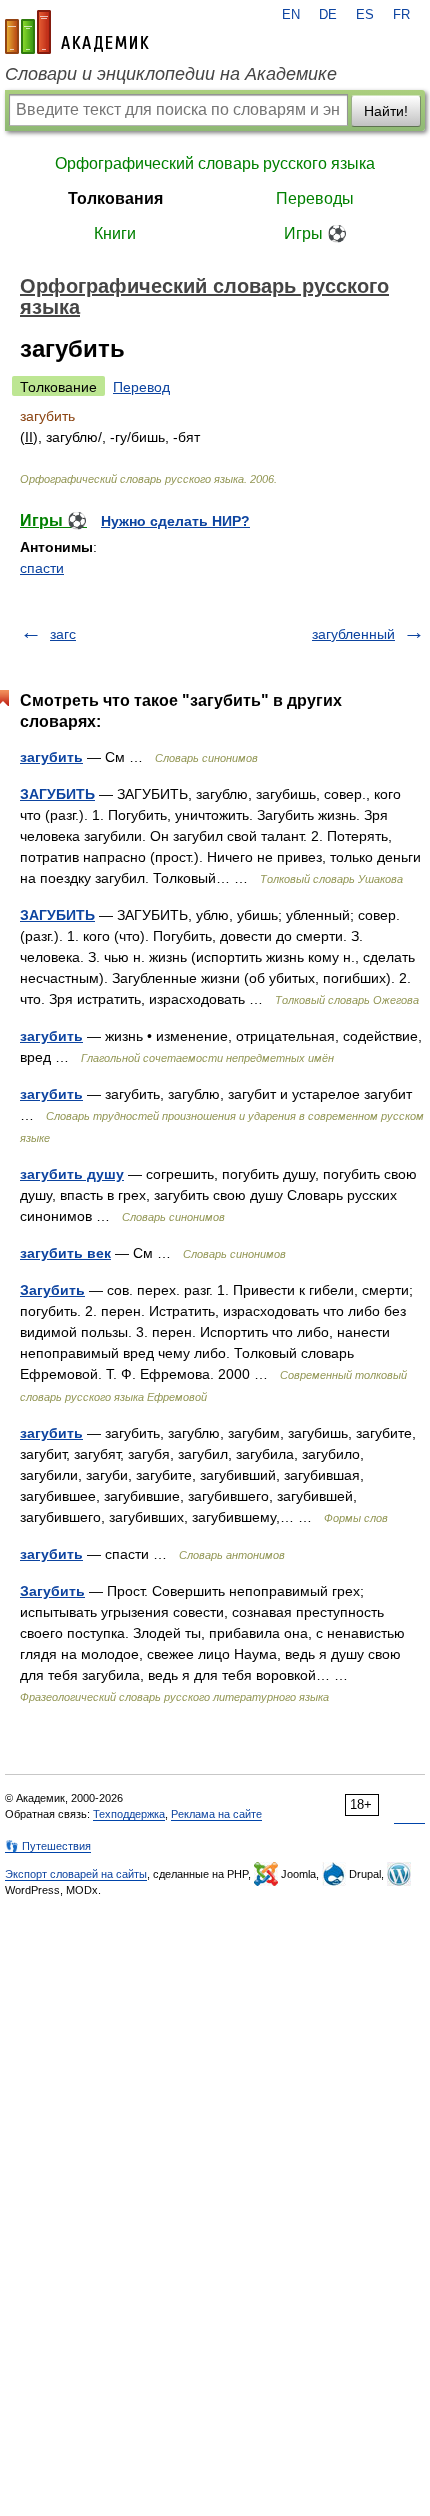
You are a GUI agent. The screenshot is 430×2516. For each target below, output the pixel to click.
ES (365, 15)
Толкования (115, 198)
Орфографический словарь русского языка (215, 163)
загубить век (65, 1253)
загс (63, 634)
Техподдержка (129, 1814)
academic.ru (77, 32)
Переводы (315, 198)
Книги (115, 233)
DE (328, 15)
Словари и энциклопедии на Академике (171, 74)
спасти (42, 568)
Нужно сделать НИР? (175, 521)
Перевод (141, 387)
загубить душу (72, 1174)
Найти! (386, 111)
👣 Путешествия (48, 1846)
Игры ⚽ (315, 233)
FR (401, 15)
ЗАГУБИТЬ (57, 794)
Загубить (52, 1290)
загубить (51, 757)
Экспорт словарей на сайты (76, 1874)
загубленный (353, 634)
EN (291, 15)
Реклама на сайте (216, 1814)
